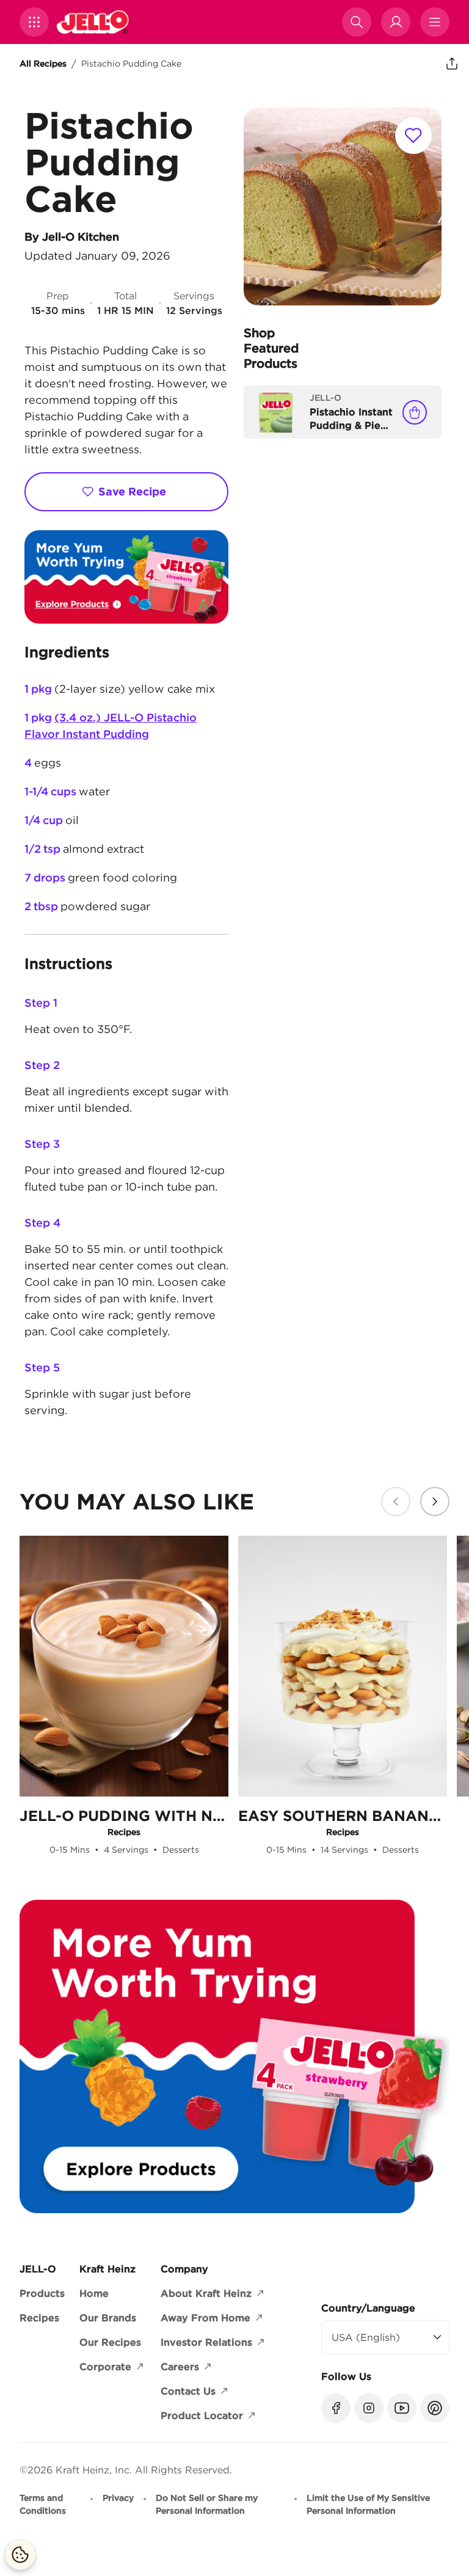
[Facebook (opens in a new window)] (336, 2408)
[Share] (452, 64)
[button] (34, 22)
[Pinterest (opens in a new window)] (435, 2408)
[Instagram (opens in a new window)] (369, 2408)
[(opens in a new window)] (126, 577)
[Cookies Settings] (20, 2555)
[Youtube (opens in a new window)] (402, 2408)
